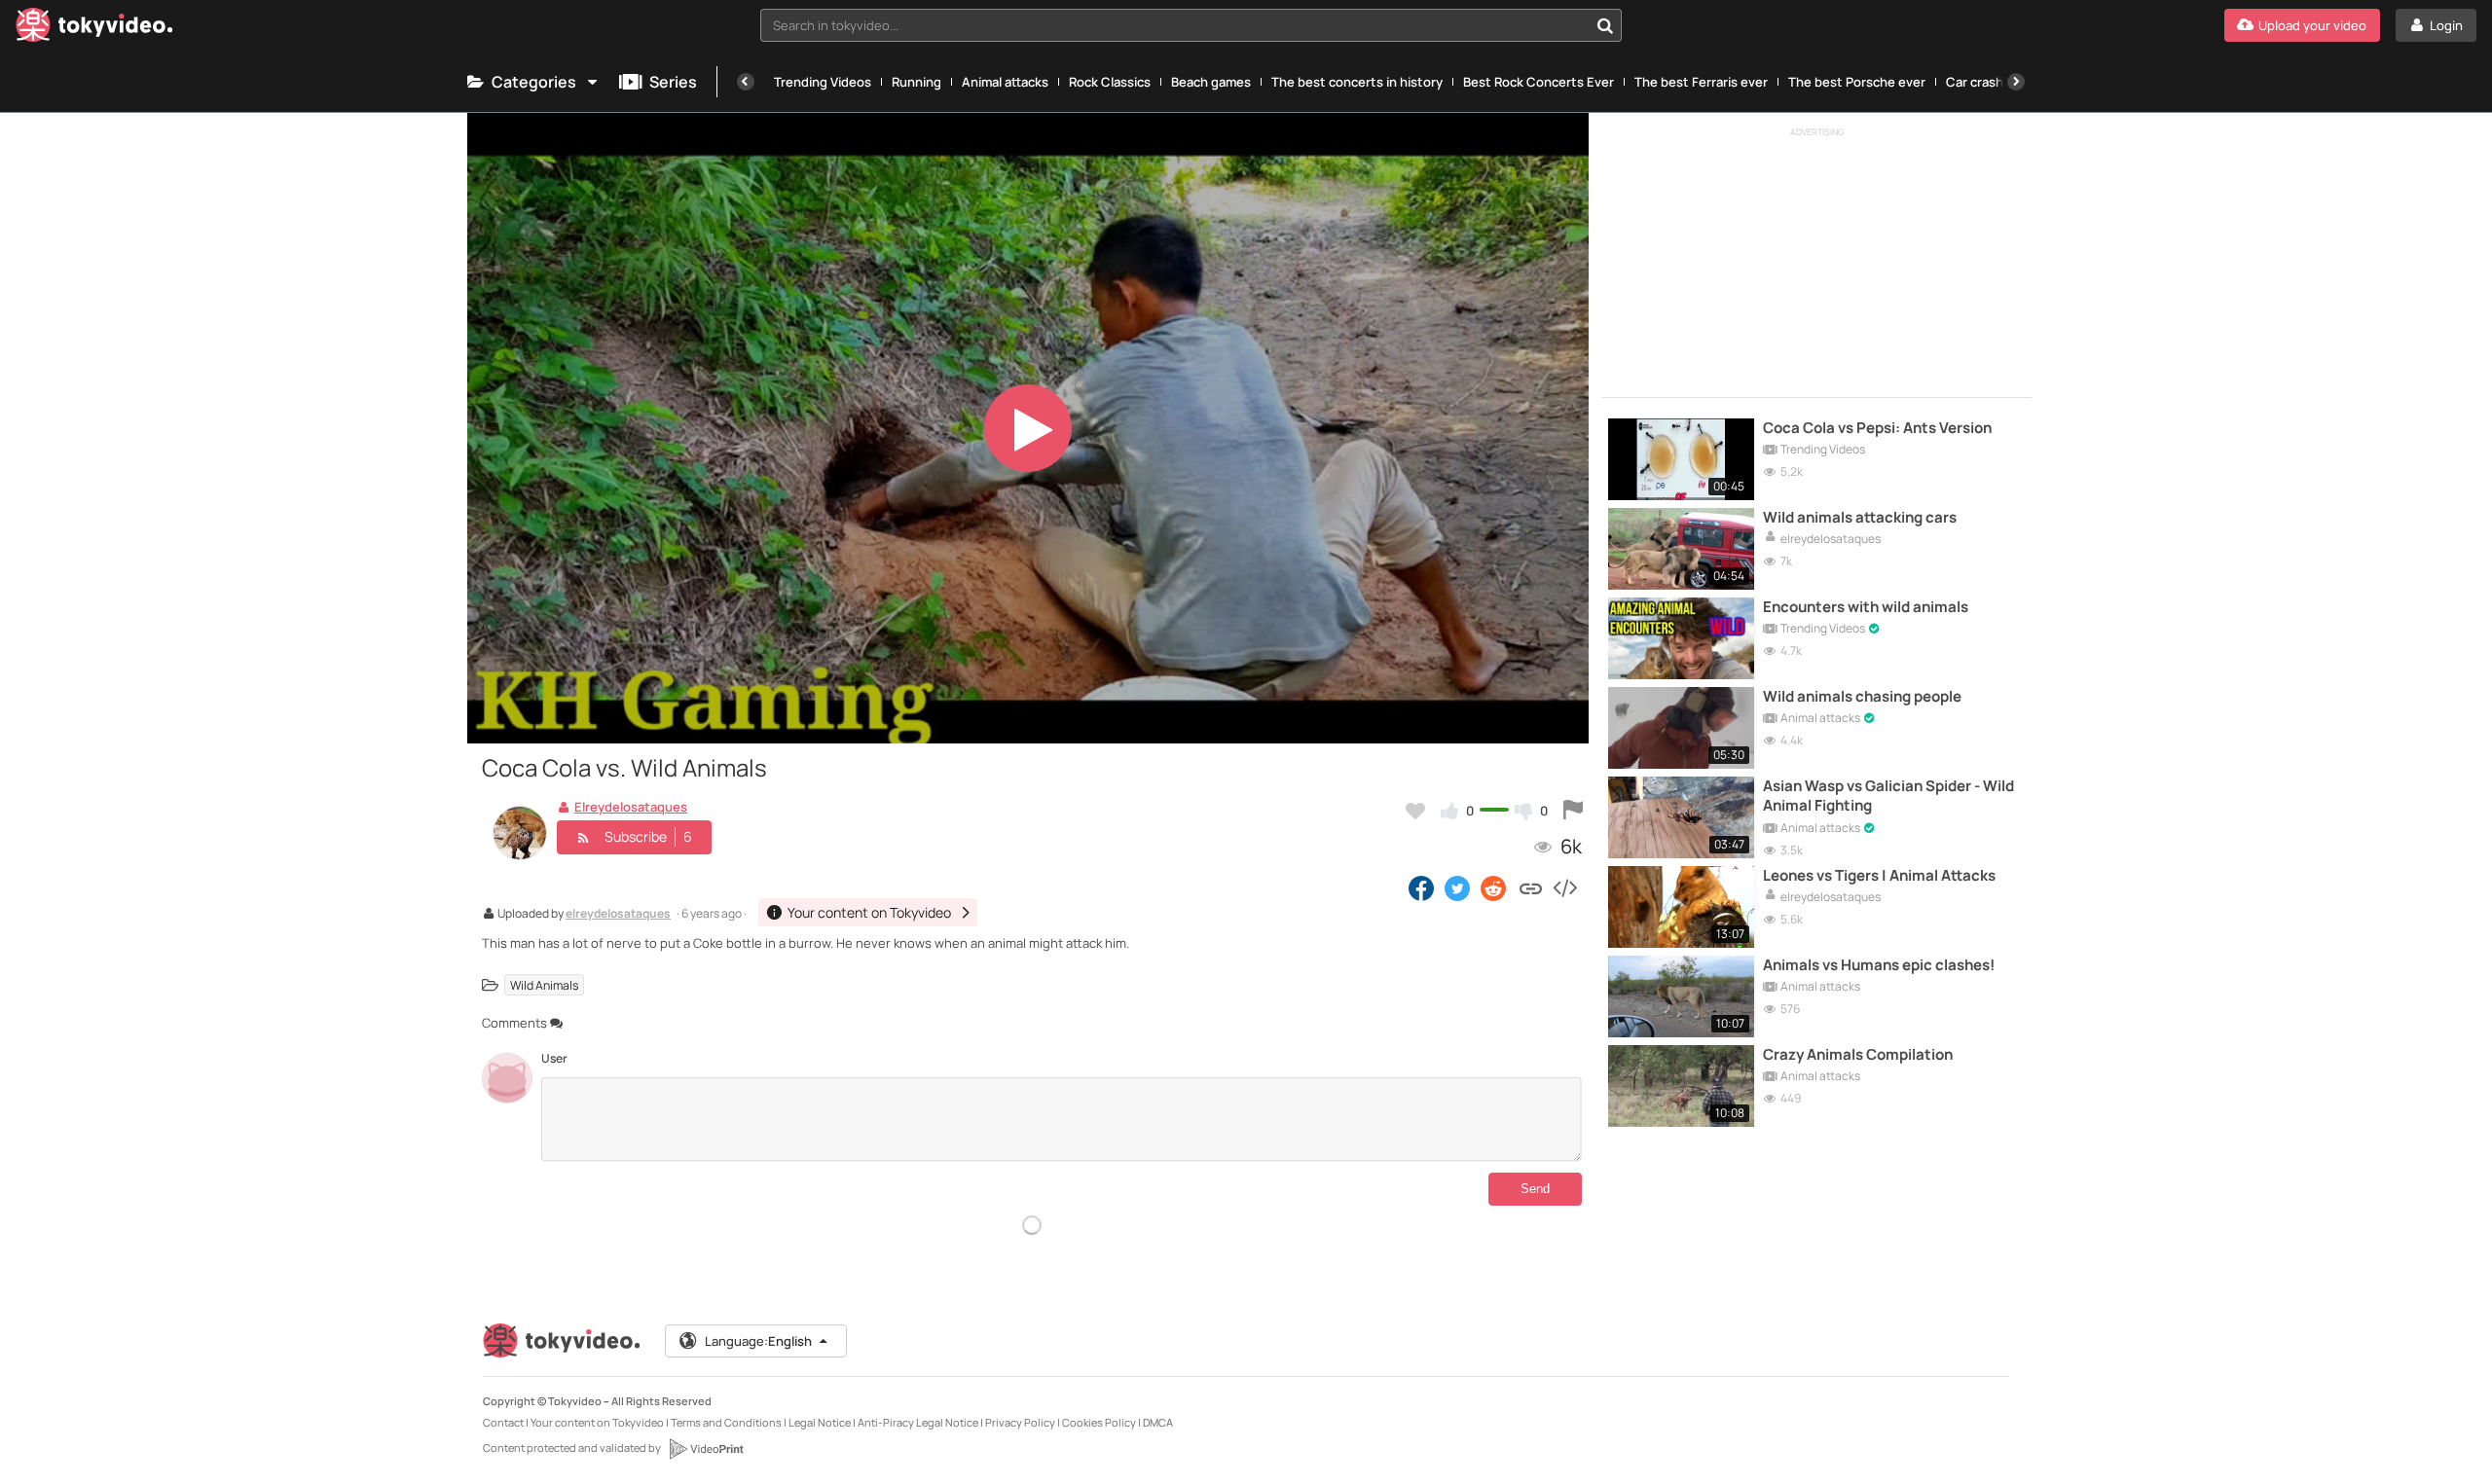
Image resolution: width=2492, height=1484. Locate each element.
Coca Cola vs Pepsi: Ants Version (1877, 428)
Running (916, 82)
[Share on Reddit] (1495, 887)
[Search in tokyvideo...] (1605, 25)
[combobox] (1191, 25)
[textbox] (1174, 25)
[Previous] (746, 82)
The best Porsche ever (1857, 82)
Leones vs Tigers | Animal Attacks (1879, 876)
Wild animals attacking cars (1860, 518)
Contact (503, 1422)
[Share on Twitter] (1457, 887)
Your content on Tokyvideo (597, 1422)
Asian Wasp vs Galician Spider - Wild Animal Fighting (1888, 796)
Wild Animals (544, 985)
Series (673, 82)
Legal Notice (820, 1422)
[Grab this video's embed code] (1564, 887)
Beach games (1211, 82)
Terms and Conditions (726, 1422)
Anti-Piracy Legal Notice (918, 1422)
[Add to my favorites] (1415, 811)
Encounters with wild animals (1866, 607)
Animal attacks (1005, 82)
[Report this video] (1573, 811)
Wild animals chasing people (1862, 697)
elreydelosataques (618, 915)
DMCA (1158, 1422)
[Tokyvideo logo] (94, 29)
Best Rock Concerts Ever (1539, 82)
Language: (758, 1341)
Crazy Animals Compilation (1858, 1055)
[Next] (2016, 82)
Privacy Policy (1020, 1422)
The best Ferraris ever (1701, 82)
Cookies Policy (1099, 1422)
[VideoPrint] (706, 1449)
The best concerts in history (1357, 82)
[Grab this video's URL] (1531, 887)
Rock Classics (1110, 82)
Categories (534, 82)
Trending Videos (823, 82)
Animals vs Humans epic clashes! (1879, 965)
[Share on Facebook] (1421, 887)
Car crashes (1982, 82)
